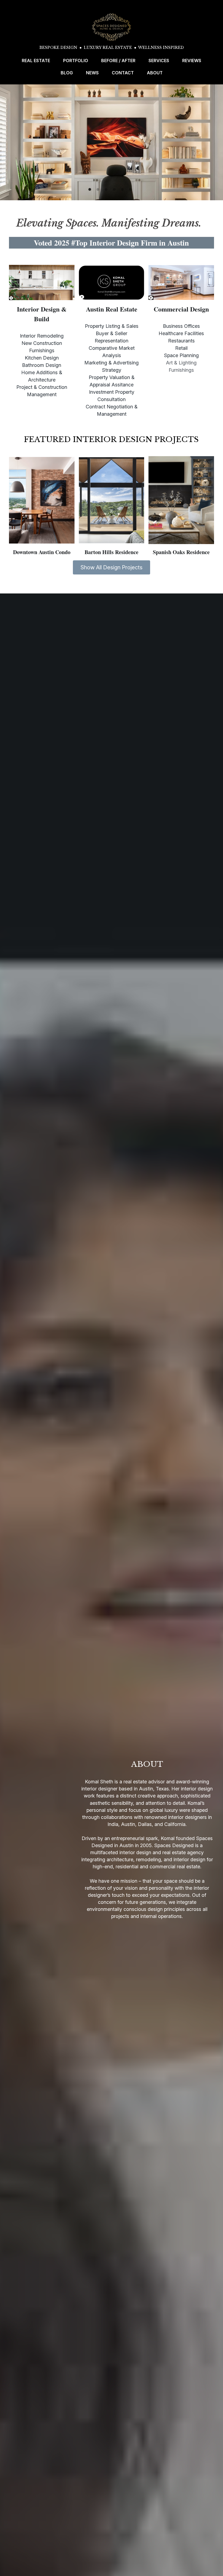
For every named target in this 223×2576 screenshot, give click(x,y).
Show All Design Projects (112, 567)
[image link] (112, 27)
